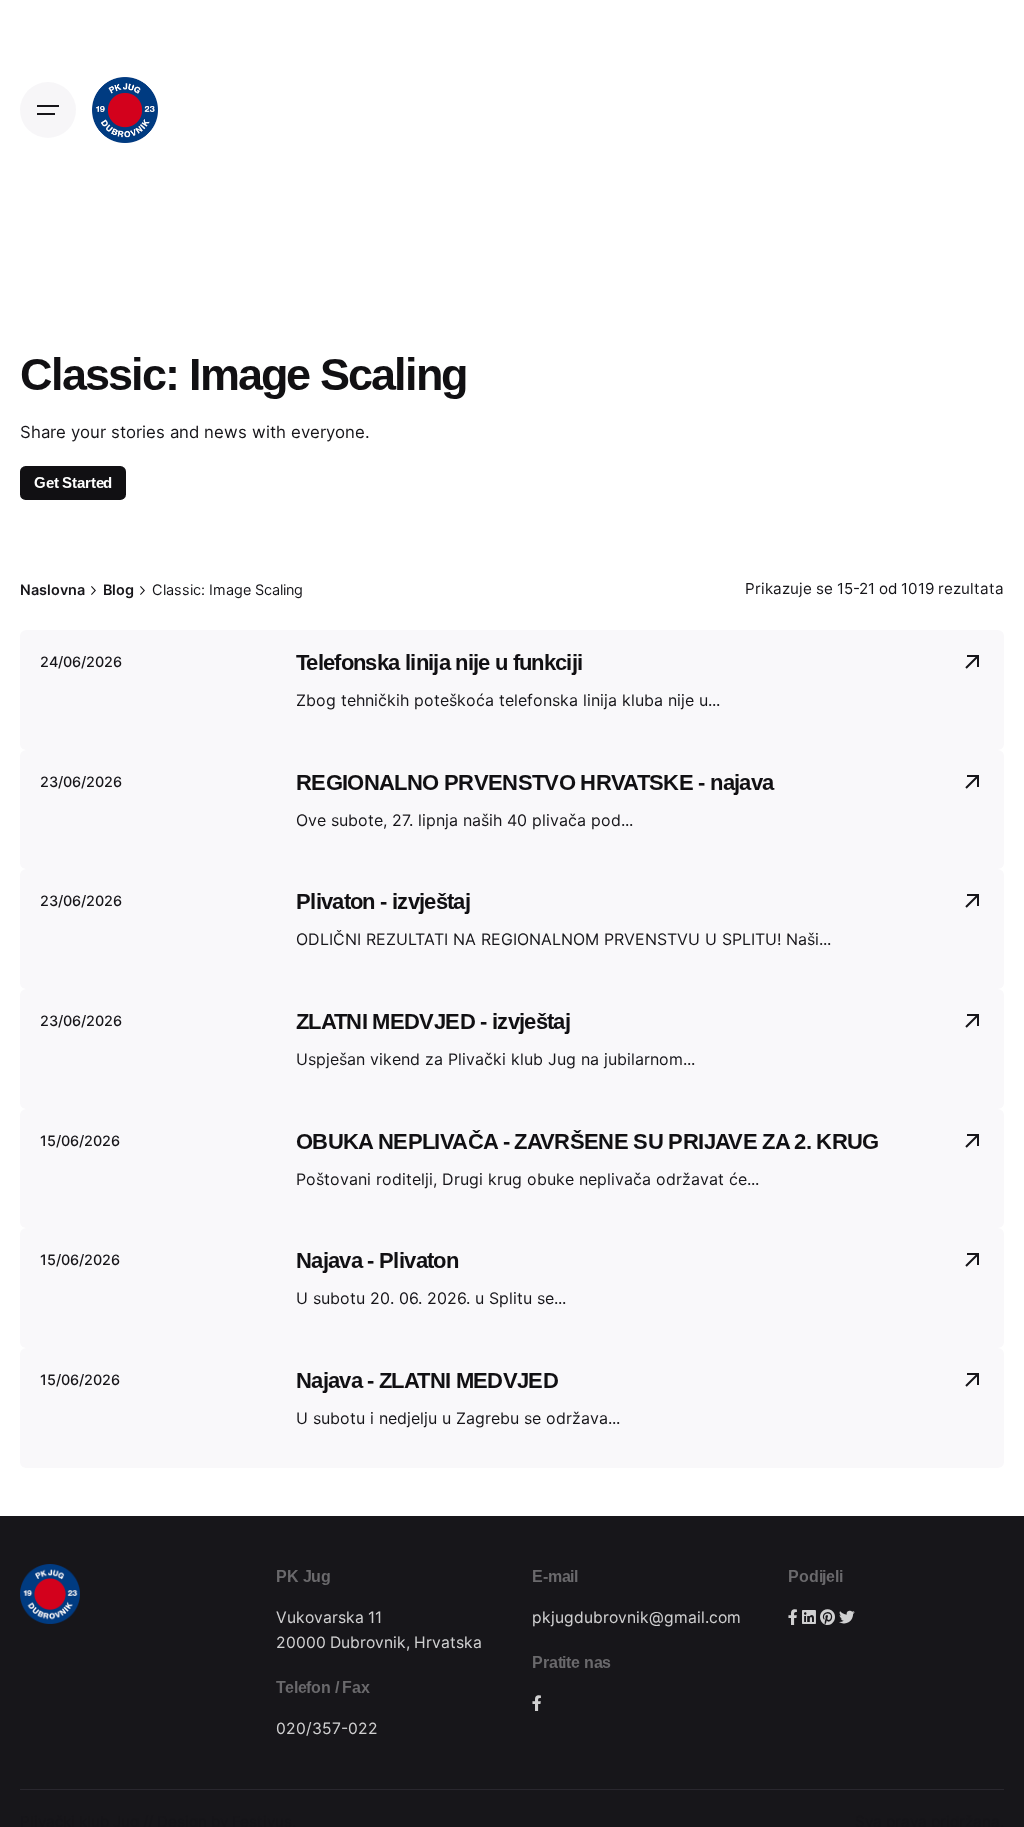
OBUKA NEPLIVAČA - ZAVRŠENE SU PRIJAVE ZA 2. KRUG (587, 1141)
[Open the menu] (48, 110)
